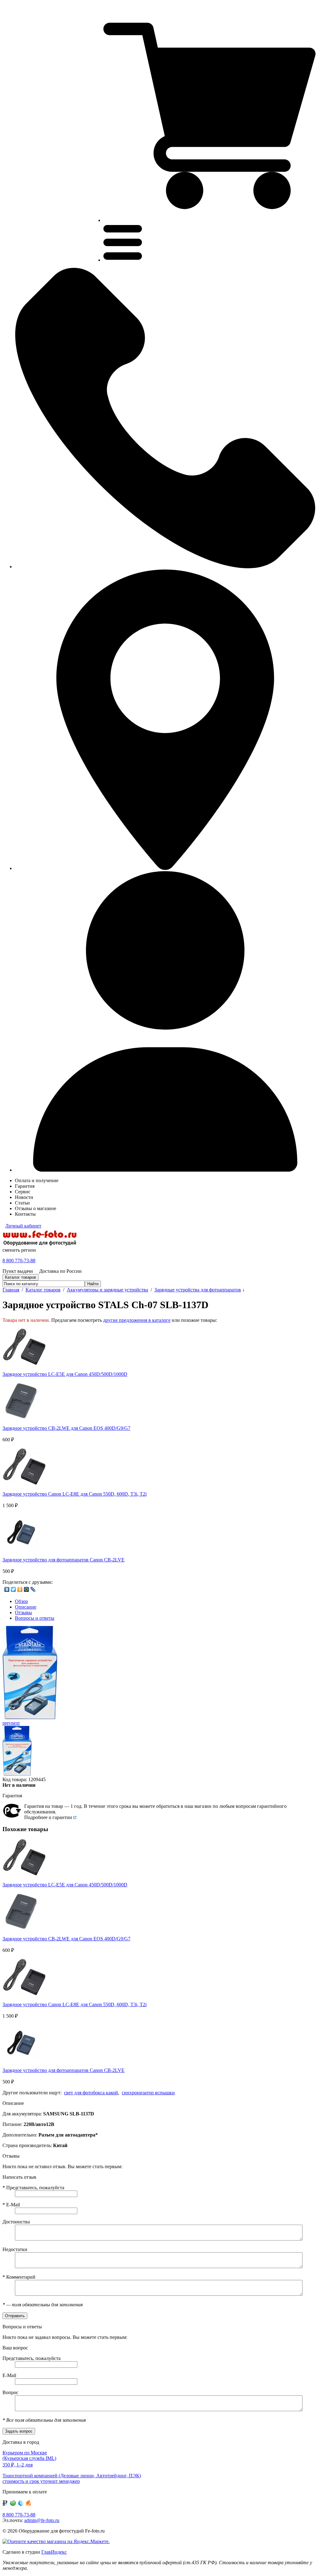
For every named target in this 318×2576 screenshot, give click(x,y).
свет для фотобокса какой (91, 2093)
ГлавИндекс (54, 2552)
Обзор (21, 1601)
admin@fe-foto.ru (42, 2520)
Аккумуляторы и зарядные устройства (107, 1290)
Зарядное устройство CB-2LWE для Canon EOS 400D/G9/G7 (66, 1428)
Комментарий (19, 2277)
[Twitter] (14, 1589)
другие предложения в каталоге (137, 1320)
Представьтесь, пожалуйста (33, 2188)
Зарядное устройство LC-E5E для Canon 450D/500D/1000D (65, 1374)
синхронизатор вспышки (148, 2093)
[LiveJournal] (33, 1589)
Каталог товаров (43, 1290)
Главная (11, 1290)
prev (7, 1723)
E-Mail (11, 2205)
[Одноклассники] (20, 1589)
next (15, 1723)
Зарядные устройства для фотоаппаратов (198, 1290)
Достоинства (16, 2222)
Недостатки (15, 2249)
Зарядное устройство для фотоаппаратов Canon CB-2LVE (64, 1560)
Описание (26, 1607)
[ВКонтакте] (7, 1589)
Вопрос (10, 2392)
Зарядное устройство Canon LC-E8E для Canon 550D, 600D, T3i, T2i (75, 1494)
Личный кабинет (23, 1226)
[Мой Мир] (27, 1589)
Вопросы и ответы (35, 1618)
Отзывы (23, 1612)
